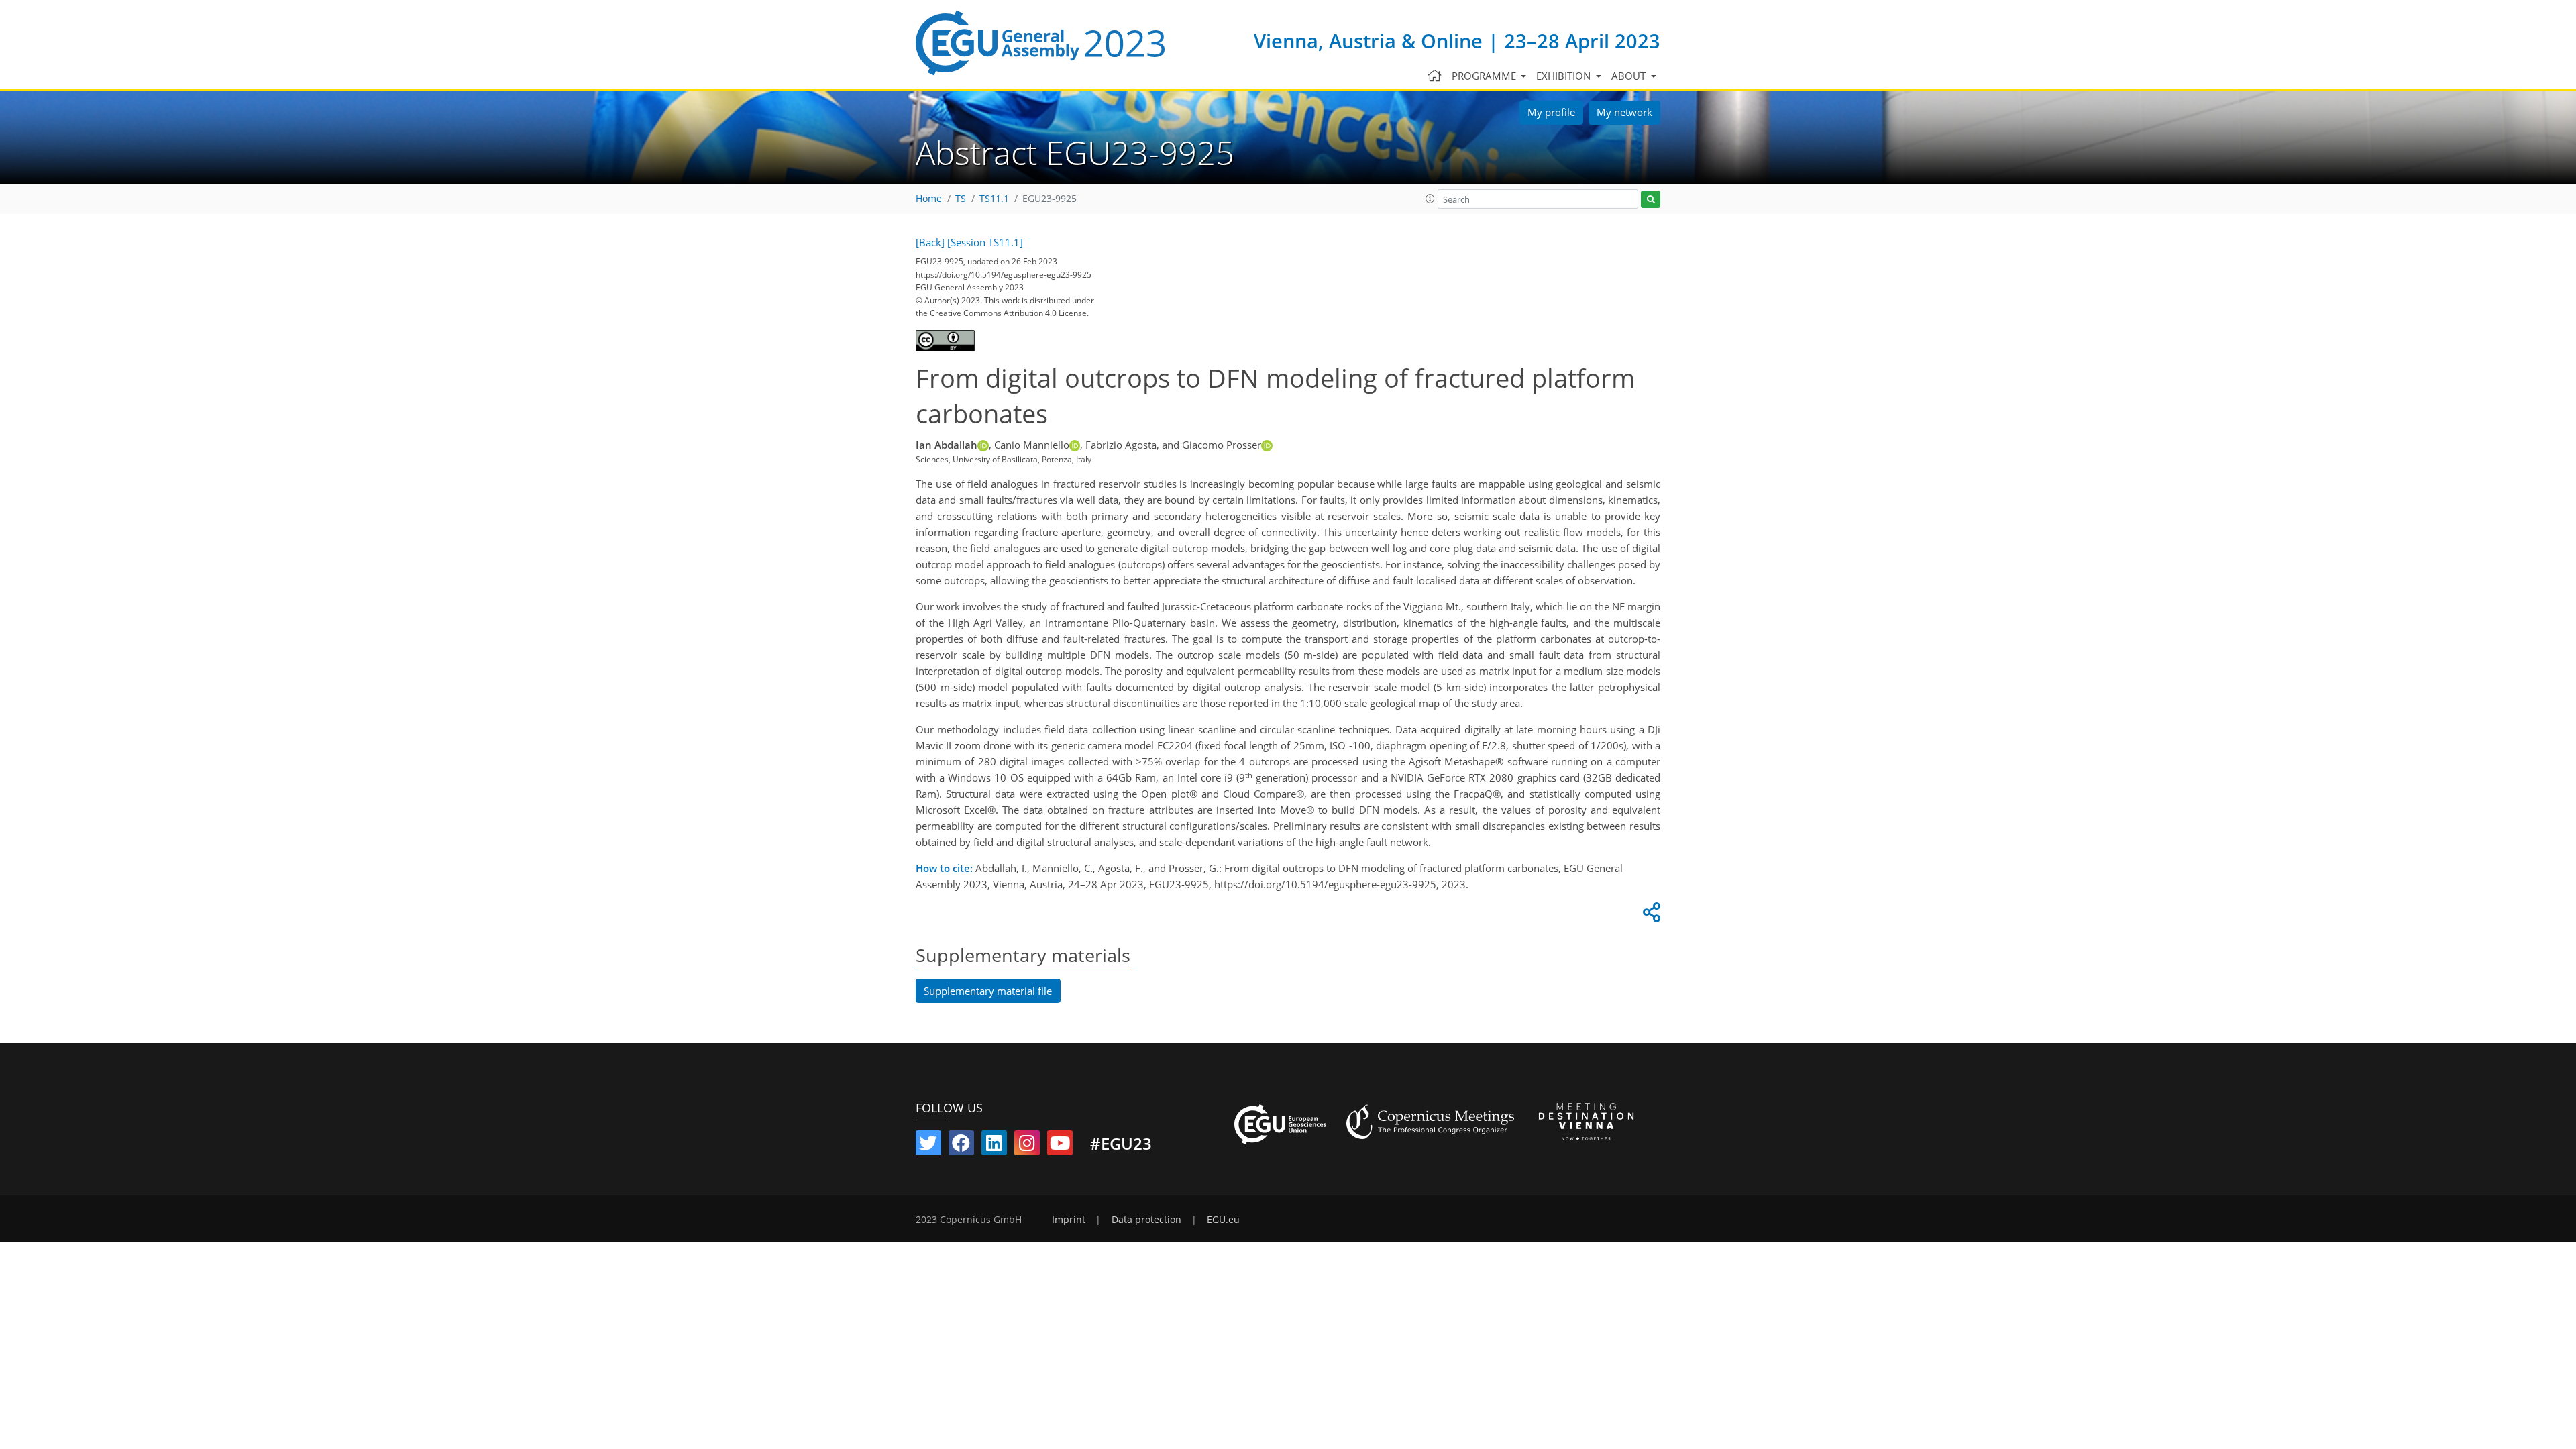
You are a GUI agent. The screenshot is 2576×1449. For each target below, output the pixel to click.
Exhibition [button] (1565, 76)
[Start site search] (1651, 200)
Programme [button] (1485, 76)
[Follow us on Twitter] (928, 1146)
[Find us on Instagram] (1027, 1146)
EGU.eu (1223, 1220)
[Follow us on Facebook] (961, 1146)
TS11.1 (994, 199)
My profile (1551, 112)
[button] (1430, 199)
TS (961, 199)
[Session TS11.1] (985, 242)
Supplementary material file (988, 991)
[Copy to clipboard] (1650, 916)
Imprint (1069, 1220)
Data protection (1146, 1220)
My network (1624, 112)
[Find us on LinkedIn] (994, 1146)
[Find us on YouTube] (1060, 1146)
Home (929, 199)
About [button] (1630, 76)
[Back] (930, 242)
